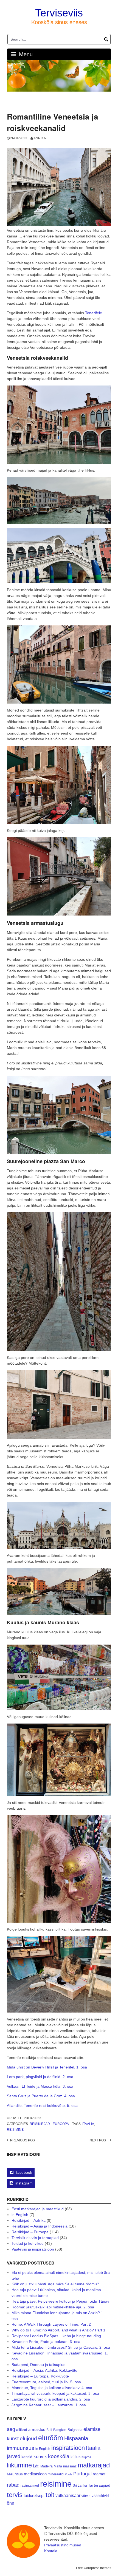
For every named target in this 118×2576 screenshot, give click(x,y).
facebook (24, 2172)
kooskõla (59, 2456)
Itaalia (88, 2124)
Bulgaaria (75, 2430)
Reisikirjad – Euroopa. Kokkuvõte (40, 2376)
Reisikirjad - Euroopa (49, 2124)
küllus (75, 2457)
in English (20, 2215)
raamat (99, 2474)
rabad (13, 2485)
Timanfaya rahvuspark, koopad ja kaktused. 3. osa (55, 2393)
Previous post (23, 2140)
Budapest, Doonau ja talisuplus (38, 2365)
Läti (36, 2466)
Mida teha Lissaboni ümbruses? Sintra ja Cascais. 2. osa (61, 2347)
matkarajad (94, 2465)
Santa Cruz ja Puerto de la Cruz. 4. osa (41, 2096)
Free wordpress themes (94, 2568)
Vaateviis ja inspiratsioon (33, 2249)
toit (50, 2495)
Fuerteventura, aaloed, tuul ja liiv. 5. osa (46, 2382)
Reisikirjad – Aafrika (29, 2220)
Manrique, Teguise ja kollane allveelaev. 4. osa (52, 2388)
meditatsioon (35, 2474)
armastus (37, 2429)
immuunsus (21, 2448)
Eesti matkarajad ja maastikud (38, 2209)
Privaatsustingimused (63, 2545)
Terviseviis (59, 13)
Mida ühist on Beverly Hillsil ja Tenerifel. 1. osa (47, 2067)
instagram (24, 2183)
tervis (15, 2495)
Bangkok (60, 2430)
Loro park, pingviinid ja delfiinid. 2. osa (40, 2077)
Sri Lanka (80, 2486)
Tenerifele (94, 313)
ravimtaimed (30, 2486)
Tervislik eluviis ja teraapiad (35, 2238)
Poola (68, 2474)
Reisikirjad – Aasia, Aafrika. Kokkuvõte (44, 2370)
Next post (99, 2140)
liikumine (19, 2465)
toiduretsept (34, 2496)
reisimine (15, 2130)
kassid (27, 2457)
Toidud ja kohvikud (28, 2243)
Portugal (82, 2474)
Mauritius (15, 2474)
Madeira (47, 2466)
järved (14, 2456)
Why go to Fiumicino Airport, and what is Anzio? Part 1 (58, 2330)
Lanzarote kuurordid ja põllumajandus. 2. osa (51, 2399)
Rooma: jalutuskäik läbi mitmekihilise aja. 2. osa (53, 2307)
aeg (11, 2429)
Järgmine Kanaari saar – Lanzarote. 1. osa (49, 2405)
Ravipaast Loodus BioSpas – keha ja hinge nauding (56, 2336)
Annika (40, 138)
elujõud (28, 2438)
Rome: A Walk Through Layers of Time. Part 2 (51, 2324)
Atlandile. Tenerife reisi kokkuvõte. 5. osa (42, 2105)
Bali (49, 2430)
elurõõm (51, 2438)
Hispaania (76, 2438)
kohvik (40, 2456)
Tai (90, 2485)
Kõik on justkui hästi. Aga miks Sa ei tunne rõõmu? (55, 2284)
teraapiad (102, 2485)
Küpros (86, 2457)
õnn (11, 2503)
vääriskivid (100, 2496)
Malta (58, 2466)
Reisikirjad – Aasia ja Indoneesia (40, 2226)
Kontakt (51, 2551)
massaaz (70, 2466)
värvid (86, 2496)
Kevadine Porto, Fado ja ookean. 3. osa (46, 2342)
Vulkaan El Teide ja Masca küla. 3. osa (40, 2086)
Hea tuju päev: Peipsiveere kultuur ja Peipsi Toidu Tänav (60, 2301)
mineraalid (56, 2474)
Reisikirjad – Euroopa (30, 2232)
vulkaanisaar (68, 2495)
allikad (22, 2430)
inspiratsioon (68, 2448)
